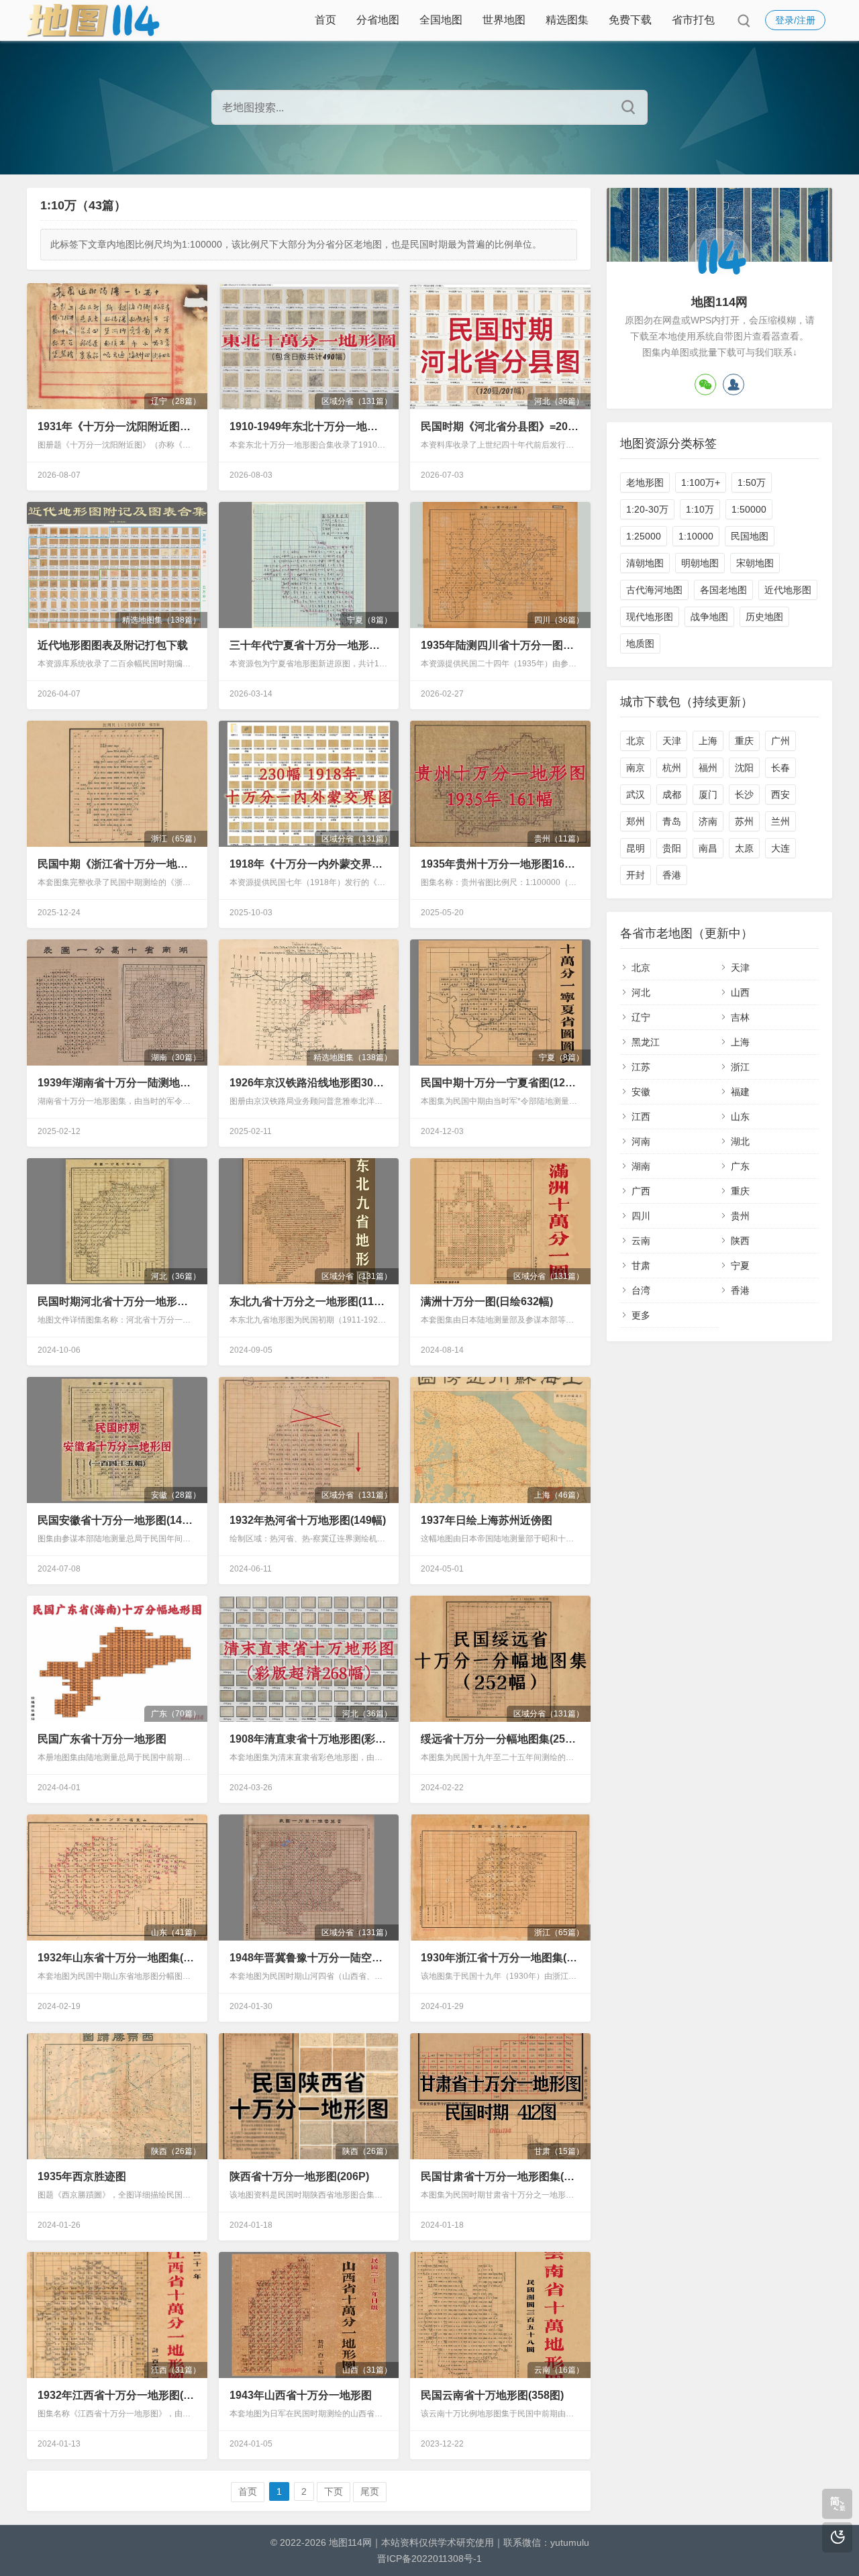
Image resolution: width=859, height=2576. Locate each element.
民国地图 (750, 536)
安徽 (641, 1092)
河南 (641, 1141)
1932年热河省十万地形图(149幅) (308, 1520)
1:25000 (644, 536)
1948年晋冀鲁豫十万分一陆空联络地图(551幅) (309, 1958)
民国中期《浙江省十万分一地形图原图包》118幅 (117, 864)
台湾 (641, 1290)
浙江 (740, 1067)
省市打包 (693, 20)
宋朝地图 (755, 563)
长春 (780, 768)
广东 (740, 1166)
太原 (744, 848)
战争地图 (709, 617)
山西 (740, 992)
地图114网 (350, 2542)
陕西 (740, 1241)
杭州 (672, 768)
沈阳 (744, 768)
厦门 (708, 794)
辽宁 (641, 1017)
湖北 (740, 1141)
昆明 (636, 848)
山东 (740, 1117)
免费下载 (630, 20)
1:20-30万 (647, 509)
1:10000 (696, 536)
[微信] (705, 384)
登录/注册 (795, 20)
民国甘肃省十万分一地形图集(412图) (500, 2176)
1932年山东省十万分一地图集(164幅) (117, 1958)
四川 (641, 1216)
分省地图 (378, 20)
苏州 (744, 821)
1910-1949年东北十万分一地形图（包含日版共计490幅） (309, 426)
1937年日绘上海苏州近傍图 (487, 1520)
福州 (708, 768)
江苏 (641, 1067)
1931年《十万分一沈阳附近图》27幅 (117, 426)
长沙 (744, 794)
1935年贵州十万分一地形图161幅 (500, 864)
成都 (672, 794)
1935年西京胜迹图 (82, 2176)
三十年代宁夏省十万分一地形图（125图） (309, 645)
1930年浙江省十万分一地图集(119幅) (500, 1958)
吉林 (740, 1017)
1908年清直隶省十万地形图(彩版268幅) (309, 1739)
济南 (708, 821)
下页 (334, 2491)
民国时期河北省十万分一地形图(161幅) (117, 1301)
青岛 (672, 821)
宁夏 (740, 1266)
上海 (708, 741)
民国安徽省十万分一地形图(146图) (117, 1520)
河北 (641, 992)
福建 (740, 1092)
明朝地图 (700, 563)
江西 (641, 1117)
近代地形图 (788, 590)
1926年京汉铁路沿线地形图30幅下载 (309, 1083)
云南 (641, 1241)
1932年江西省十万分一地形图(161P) (117, 2395)
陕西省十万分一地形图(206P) (299, 2176)
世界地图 (504, 20)
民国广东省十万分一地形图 (102, 1739)
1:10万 (700, 509)
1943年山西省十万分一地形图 (301, 2395)
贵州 (740, 1216)
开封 (636, 875)
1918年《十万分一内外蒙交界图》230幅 (309, 864)
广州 (780, 741)
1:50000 (749, 509)
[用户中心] (734, 384)
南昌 (708, 848)
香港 (672, 875)
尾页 (370, 2491)
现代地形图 (650, 617)
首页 (325, 20)
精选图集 (567, 20)
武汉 (636, 794)
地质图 (640, 643)
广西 (641, 1191)
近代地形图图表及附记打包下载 (113, 645)
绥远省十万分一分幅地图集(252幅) (500, 1739)
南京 (636, 768)
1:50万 (752, 482)
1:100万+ (701, 482)
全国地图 (441, 20)
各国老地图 (723, 590)
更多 (641, 1315)
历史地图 (764, 617)
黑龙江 (646, 1042)
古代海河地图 (654, 590)
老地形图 (645, 482)
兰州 (780, 821)
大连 (780, 848)
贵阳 (672, 848)
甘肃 (641, 1266)
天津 (672, 741)
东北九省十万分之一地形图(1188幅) (309, 1301)
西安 (780, 794)
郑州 (636, 821)
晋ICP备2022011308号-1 (429, 2559)
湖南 (641, 1166)
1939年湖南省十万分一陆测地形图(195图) (117, 1083)
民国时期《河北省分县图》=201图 (500, 426)
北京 (636, 741)
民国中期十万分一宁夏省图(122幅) (500, 1083)
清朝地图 (645, 563)
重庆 (744, 741)
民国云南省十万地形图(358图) (492, 2395)
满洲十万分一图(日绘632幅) (487, 1301)
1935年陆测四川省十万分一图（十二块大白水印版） (500, 645)
